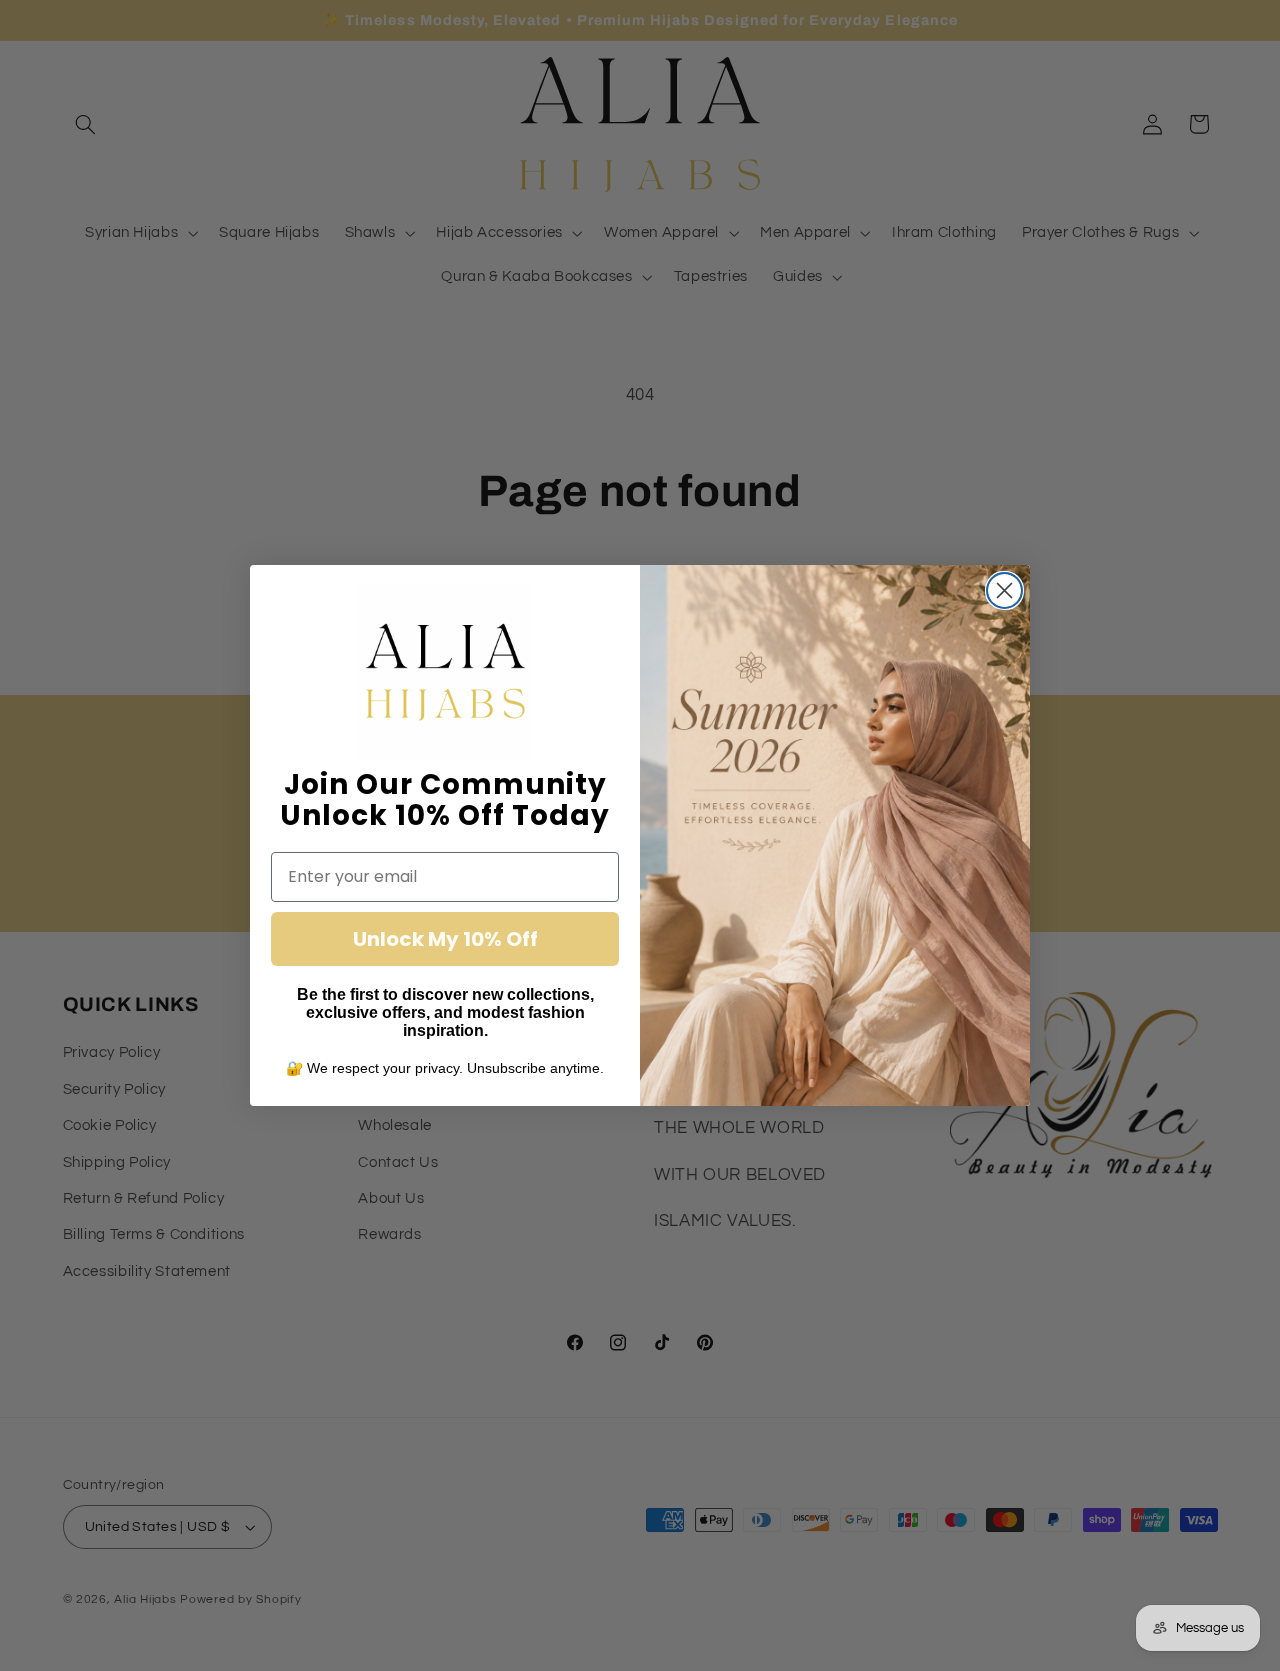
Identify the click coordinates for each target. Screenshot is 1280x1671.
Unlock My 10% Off (445, 939)
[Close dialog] (1004, 590)
